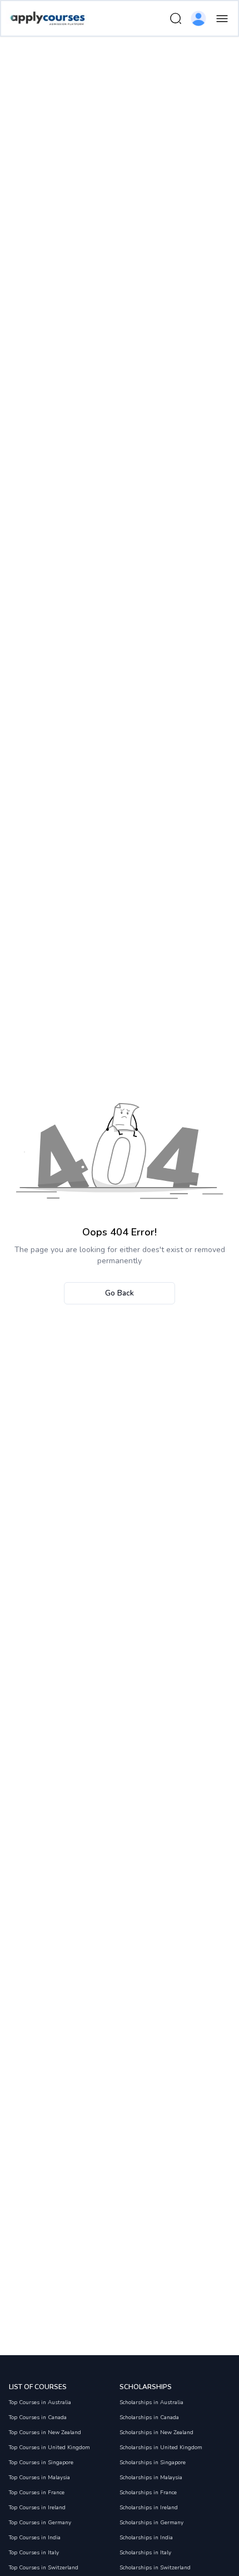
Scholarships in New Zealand (156, 2432)
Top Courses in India (35, 2538)
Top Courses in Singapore (41, 2463)
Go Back (120, 1293)
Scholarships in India (146, 2538)
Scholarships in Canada (149, 2417)
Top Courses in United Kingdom (49, 2448)
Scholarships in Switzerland (155, 2568)
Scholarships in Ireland (149, 2508)
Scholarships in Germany (151, 2523)
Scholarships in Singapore (153, 2463)
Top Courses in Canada (38, 2417)
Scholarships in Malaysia (151, 2478)
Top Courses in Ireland (37, 2508)
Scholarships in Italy (145, 2553)
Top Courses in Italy (34, 2553)
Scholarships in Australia (151, 2402)
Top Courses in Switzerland (44, 2568)
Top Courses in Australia (40, 2402)
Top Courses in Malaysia (39, 2478)
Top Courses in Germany (40, 2523)
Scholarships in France (148, 2493)
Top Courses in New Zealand (45, 2432)
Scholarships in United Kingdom (161, 2448)
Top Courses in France (37, 2493)
